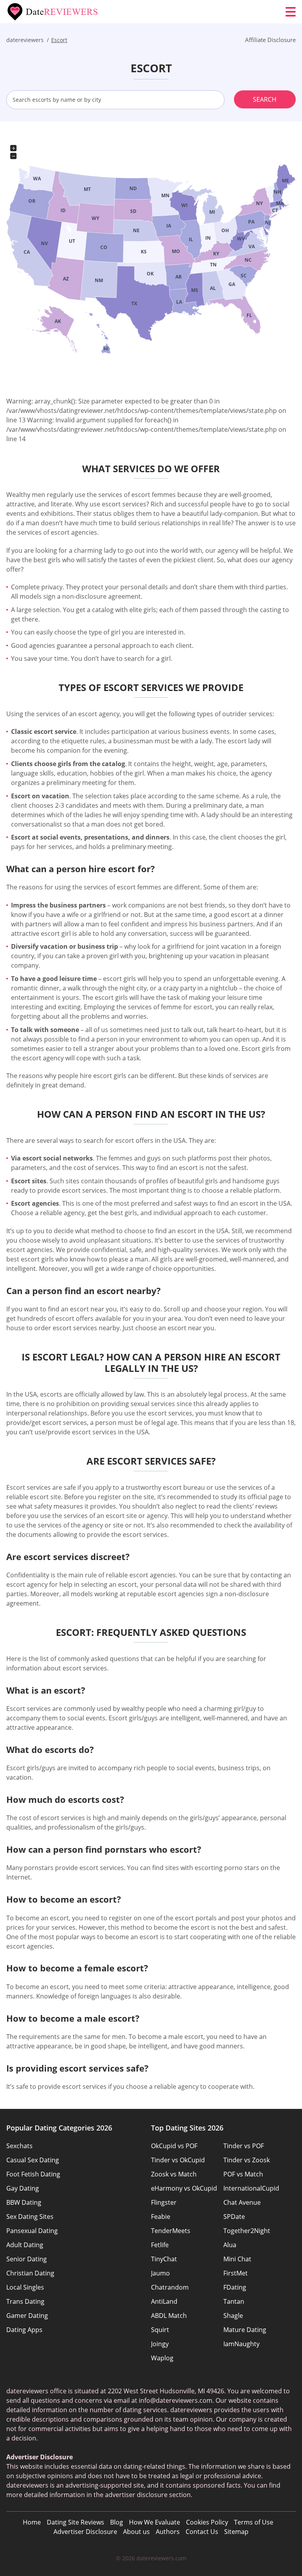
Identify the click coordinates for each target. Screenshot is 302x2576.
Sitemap (236, 2532)
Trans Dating (25, 2301)
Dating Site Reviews (75, 2522)
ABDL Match (169, 2316)
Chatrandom (170, 2287)
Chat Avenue (242, 2202)
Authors (168, 2532)
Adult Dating (25, 2245)
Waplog (162, 2358)
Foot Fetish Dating (33, 2174)
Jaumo (160, 2273)
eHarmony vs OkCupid (184, 2188)
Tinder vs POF (244, 2146)
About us (136, 2532)
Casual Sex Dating (33, 2160)
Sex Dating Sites (30, 2217)
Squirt (160, 2330)
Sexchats (19, 2146)
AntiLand (164, 2301)
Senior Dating (27, 2259)
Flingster (164, 2202)
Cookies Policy (207, 2522)
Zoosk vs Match (174, 2174)
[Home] (53, 12)
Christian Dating (30, 2273)
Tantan (234, 2301)
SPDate (234, 2217)
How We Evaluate (155, 2522)
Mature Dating (245, 2330)
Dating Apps (24, 2330)
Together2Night (247, 2231)
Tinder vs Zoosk (247, 2160)
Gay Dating (23, 2188)
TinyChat (164, 2259)
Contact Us (202, 2532)
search (265, 99)
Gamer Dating (27, 2316)
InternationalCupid (251, 2188)
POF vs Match (243, 2174)
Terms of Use (254, 2522)
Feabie (161, 2217)
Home (32, 2522)
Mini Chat (237, 2259)
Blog (117, 2522)
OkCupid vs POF (174, 2146)
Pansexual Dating (32, 2231)
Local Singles (25, 2287)
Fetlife (160, 2245)
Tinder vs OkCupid (178, 2160)
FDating (235, 2287)
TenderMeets (171, 2231)
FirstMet (236, 2273)
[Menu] (291, 12)
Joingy (160, 2344)
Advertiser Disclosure (85, 2532)
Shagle (233, 2316)
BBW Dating (24, 2202)
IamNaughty (241, 2344)
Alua (230, 2245)
